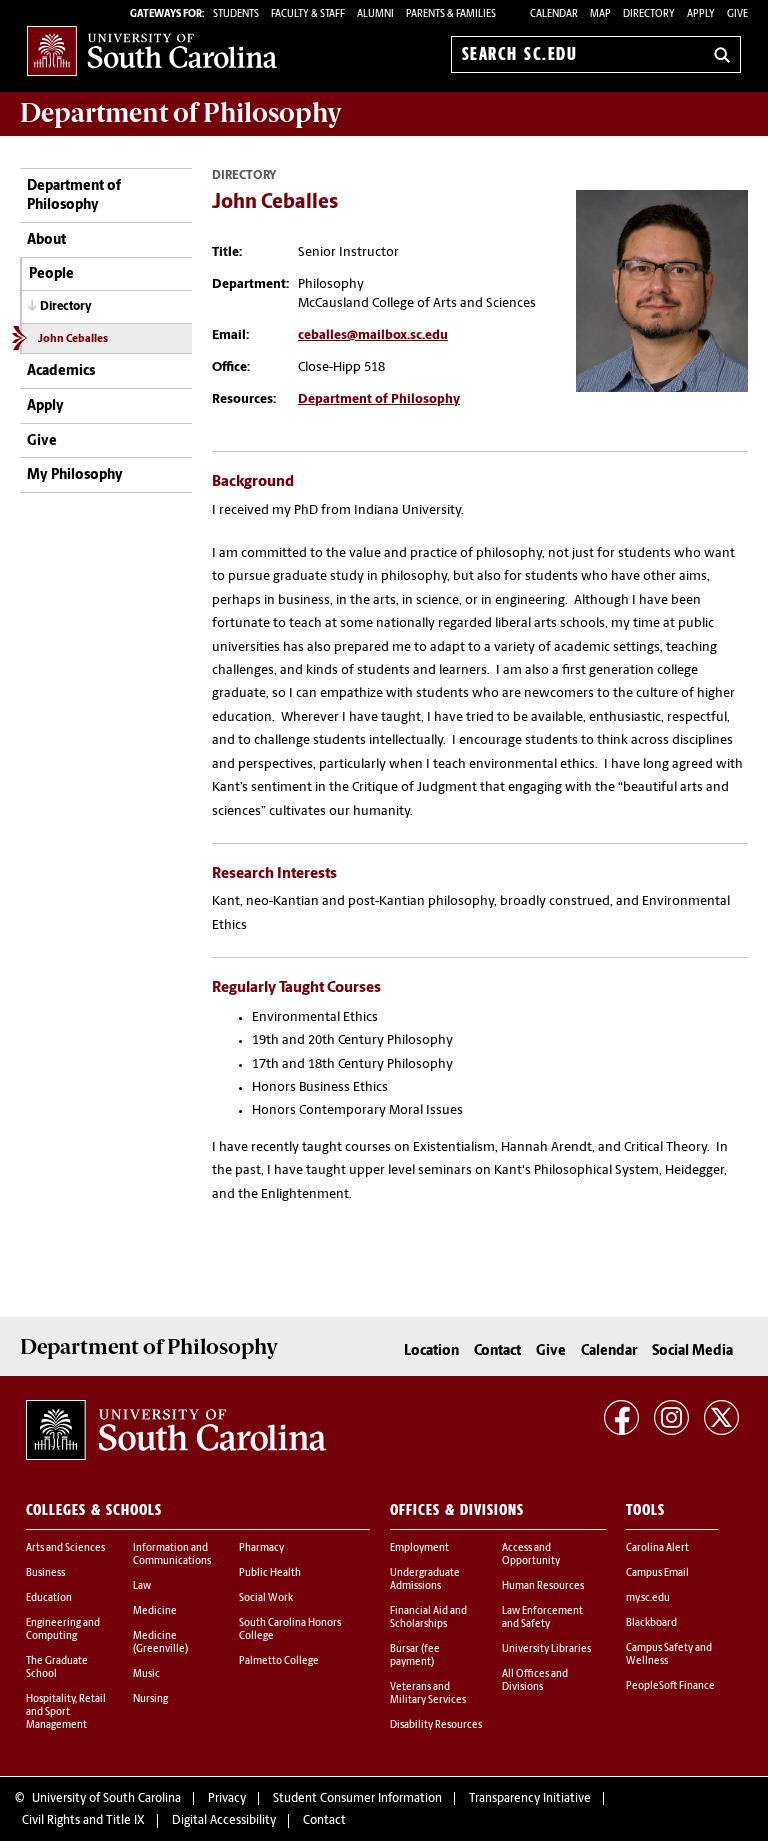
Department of (181, 113)
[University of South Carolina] (176, 1430)
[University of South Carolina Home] (152, 50)
